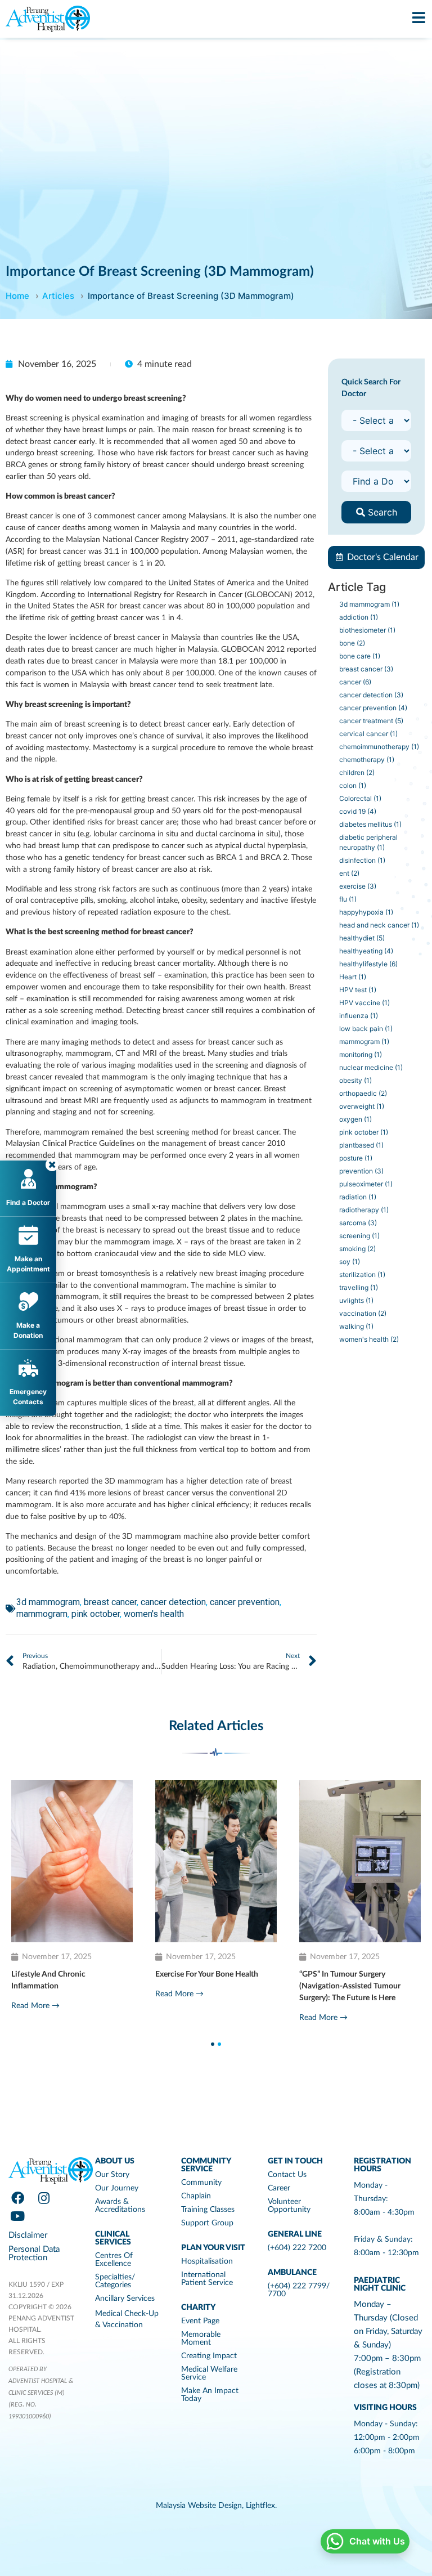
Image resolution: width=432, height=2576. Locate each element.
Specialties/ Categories (115, 2281)
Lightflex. (261, 2506)
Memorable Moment (201, 2338)
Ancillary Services (125, 2299)
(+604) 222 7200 (297, 2248)
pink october (96, 1614)
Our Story (112, 2175)
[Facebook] (17, 2198)
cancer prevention (245, 1602)
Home (17, 296)
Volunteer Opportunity (289, 2206)
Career (279, 2188)
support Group (207, 2223)
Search (381, 512)
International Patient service (207, 2279)
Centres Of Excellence (114, 2260)
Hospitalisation (207, 2261)
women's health (154, 1614)
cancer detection (173, 1602)
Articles (58, 296)
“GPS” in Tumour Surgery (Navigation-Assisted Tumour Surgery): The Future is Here (55, 1986)
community (201, 2183)
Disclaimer (28, 2235)
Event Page (200, 2321)
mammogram (42, 1614)
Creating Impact (209, 2356)
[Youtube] (17, 2216)
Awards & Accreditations (120, 2206)
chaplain (196, 2196)
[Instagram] (44, 2198)
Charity (198, 2308)
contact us (287, 2175)
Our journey (117, 2188)
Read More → (29, 2018)
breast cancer (110, 1602)
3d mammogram (48, 1602)
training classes (208, 2210)
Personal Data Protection (34, 2254)
